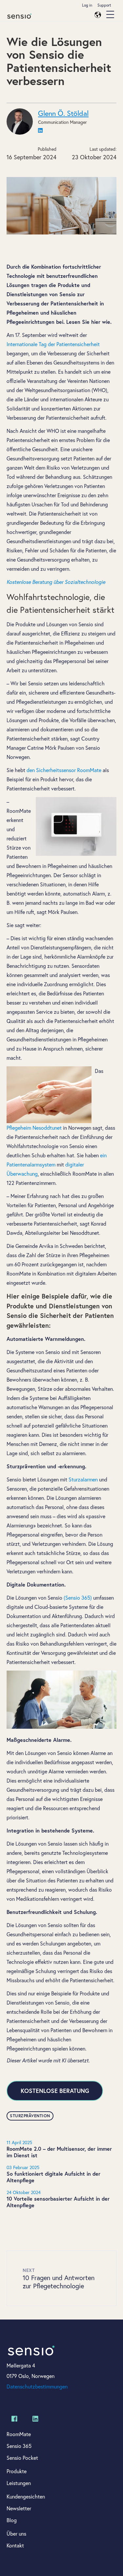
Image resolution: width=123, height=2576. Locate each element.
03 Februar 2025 (23, 2167)
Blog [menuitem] (12, 2520)
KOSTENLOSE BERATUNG (55, 2091)
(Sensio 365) (78, 1598)
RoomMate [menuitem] (19, 2434)
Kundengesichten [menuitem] (26, 2496)
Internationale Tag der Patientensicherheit (53, 344)
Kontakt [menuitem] (15, 2545)
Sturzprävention (30, 2116)
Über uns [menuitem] (16, 2533)
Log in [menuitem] (87, 5)
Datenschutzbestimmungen (37, 2386)
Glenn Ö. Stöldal (63, 113)
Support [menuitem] (104, 5)
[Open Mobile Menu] (110, 15)
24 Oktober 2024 (24, 2192)
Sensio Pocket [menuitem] (22, 2458)
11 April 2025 (19, 2142)
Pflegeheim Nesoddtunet (34, 1128)
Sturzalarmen (84, 1479)
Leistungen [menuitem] (19, 2483)
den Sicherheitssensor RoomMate (64, 770)
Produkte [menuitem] (17, 2471)
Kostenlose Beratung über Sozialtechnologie (56, 582)
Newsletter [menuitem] (19, 2508)
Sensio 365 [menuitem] (19, 2446)
